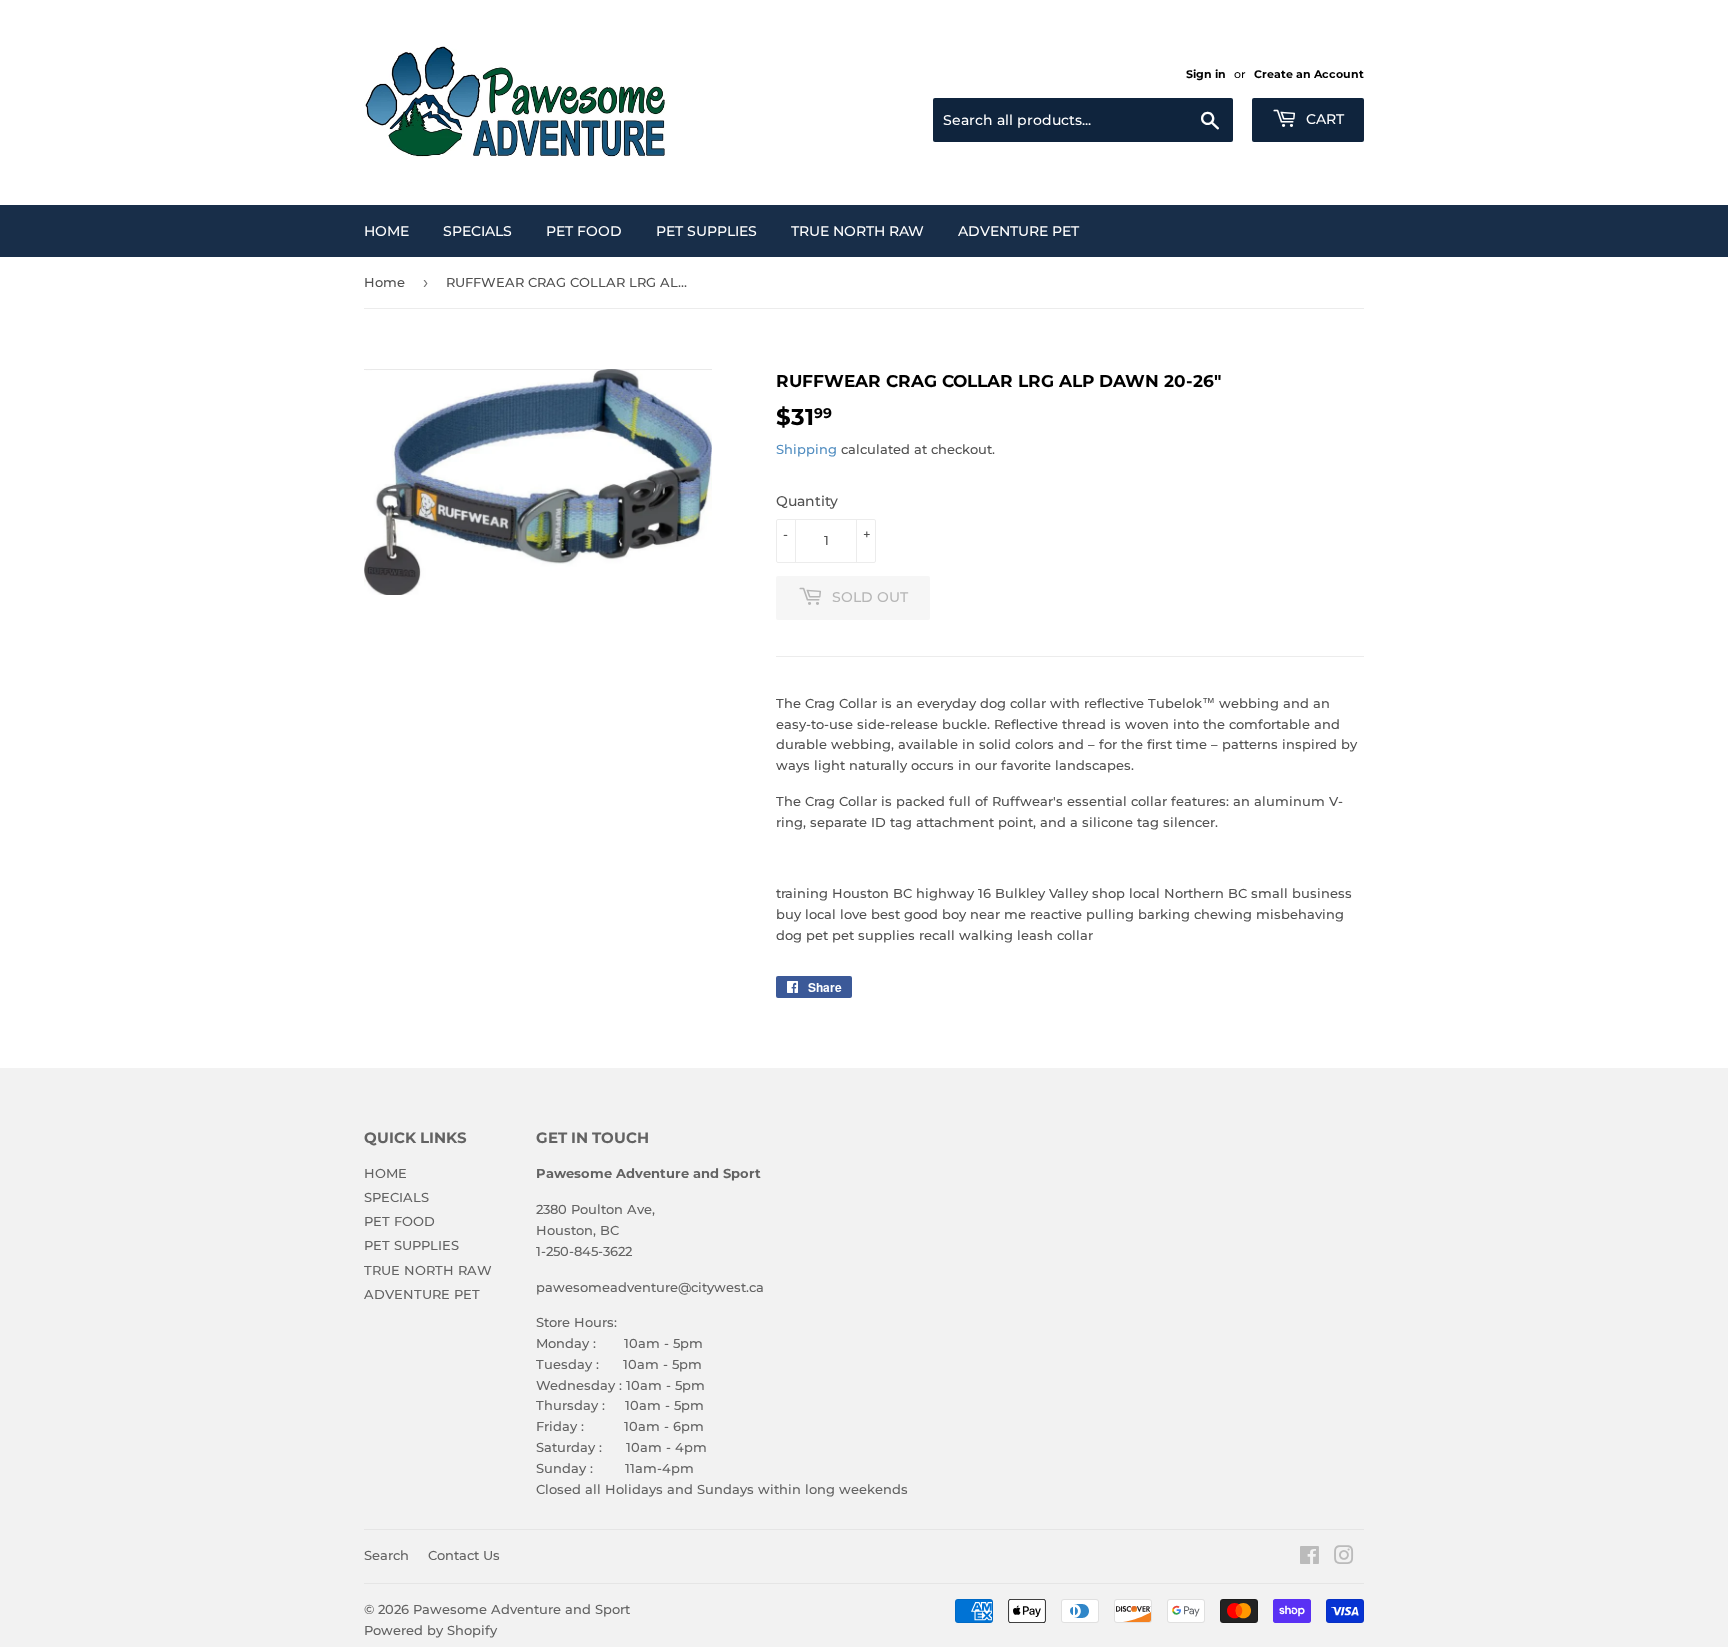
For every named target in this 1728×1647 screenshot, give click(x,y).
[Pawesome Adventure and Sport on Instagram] (1344, 1558)
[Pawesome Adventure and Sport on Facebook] (1309, 1558)
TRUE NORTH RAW (857, 231)
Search (386, 1555)
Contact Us (464, 1555)
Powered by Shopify (430, 1630)
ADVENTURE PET (1018, 231)
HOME (386, 231)
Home (384, 282)
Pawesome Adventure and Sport (521, 1609)
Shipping (806, 449)
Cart (1323, 119)
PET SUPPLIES (706, 231)
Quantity (807, 501)
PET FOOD (584, 231)
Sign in (1206, 74)
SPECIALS (477, 231)
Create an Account (1309, 74)
